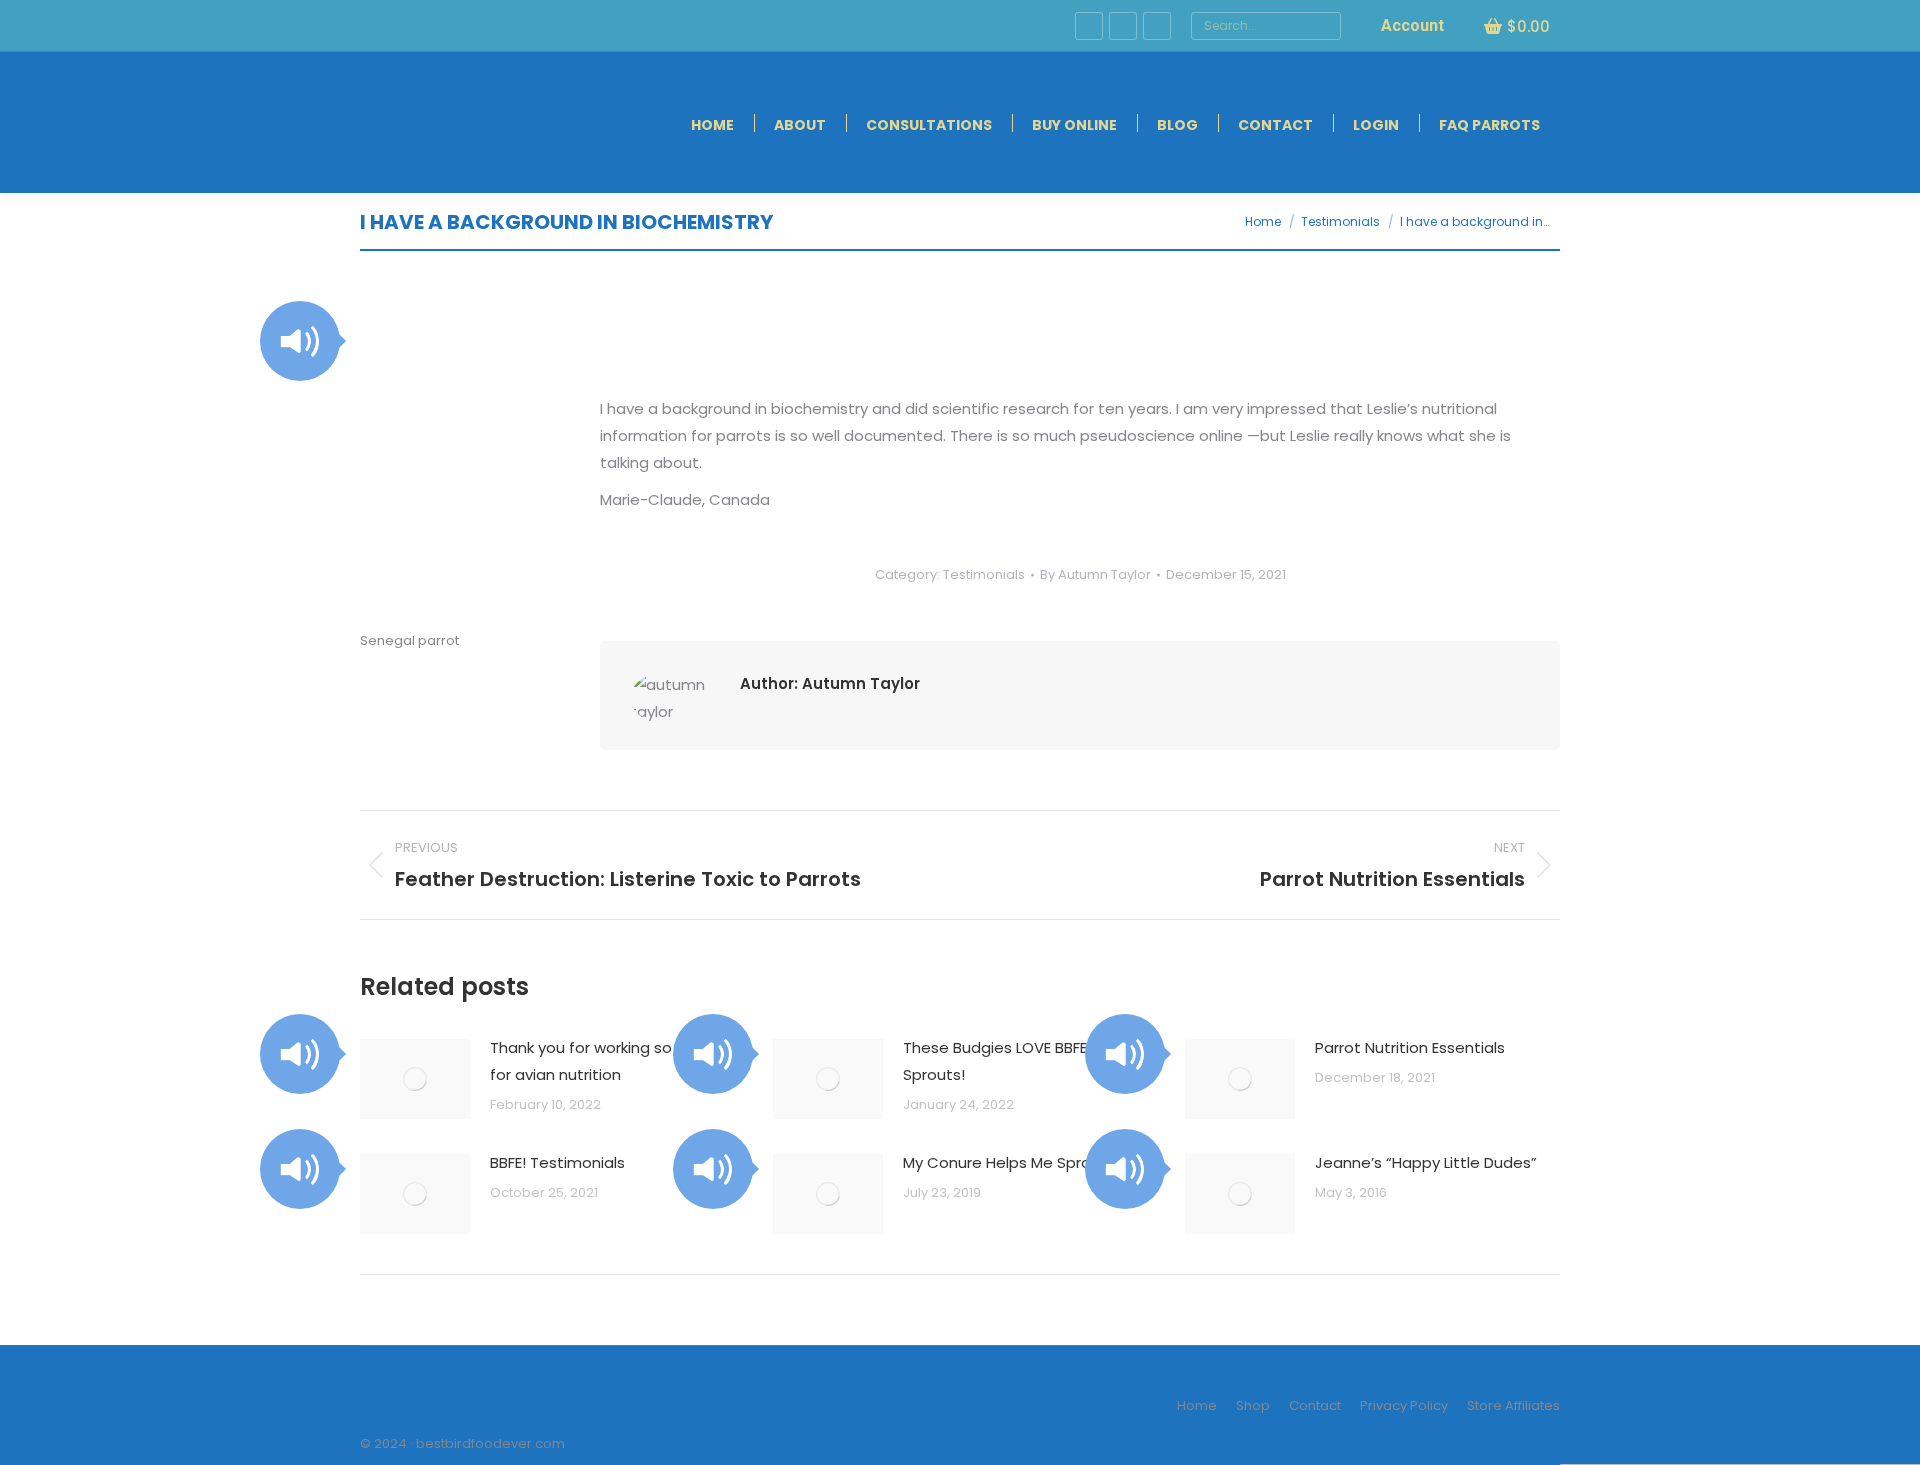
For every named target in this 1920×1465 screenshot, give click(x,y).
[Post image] (415, 1079)
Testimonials (984, 574)
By (1095, 574)
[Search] (1323, 26)
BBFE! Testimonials (557, 1162)
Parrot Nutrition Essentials (1410, 1047)
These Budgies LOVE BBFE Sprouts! (995, 1061)
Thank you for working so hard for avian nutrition (600, 1061)
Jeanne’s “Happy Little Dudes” (1426, 1162)
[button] (300, 341)
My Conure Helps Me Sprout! (1007, 1162)
